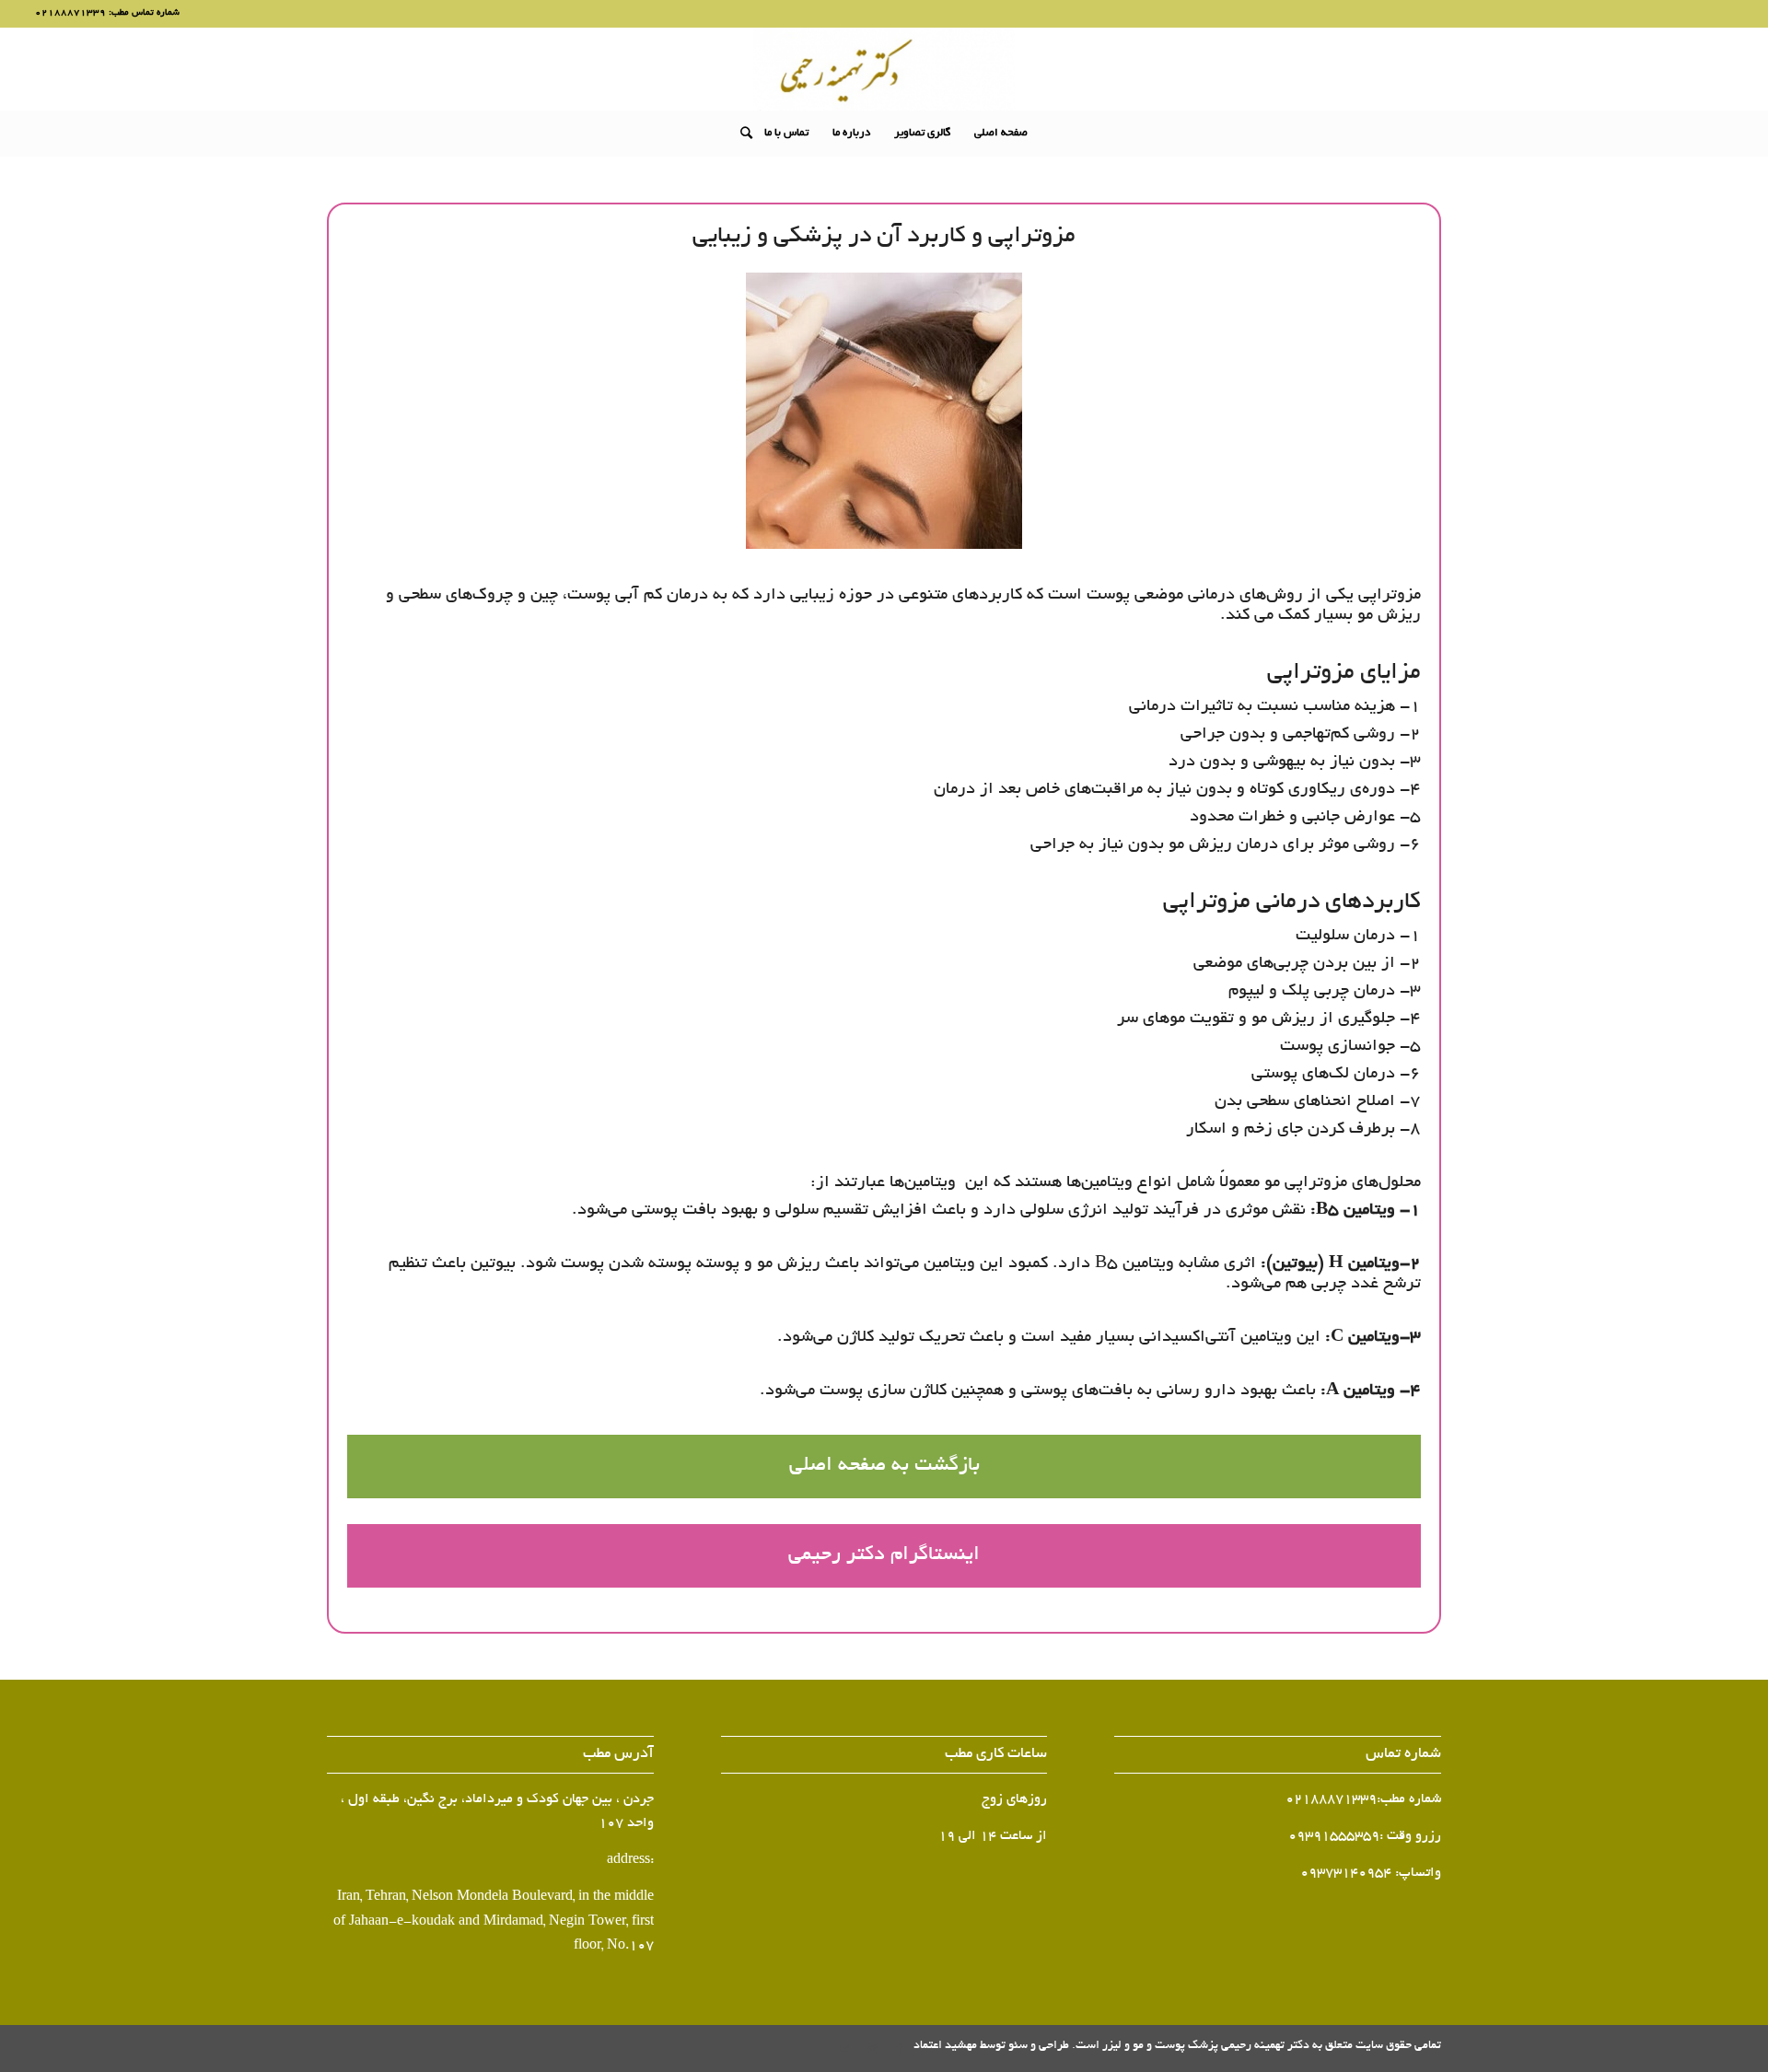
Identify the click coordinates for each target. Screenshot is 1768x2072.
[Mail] (844, 2049)
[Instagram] (872, 2049)
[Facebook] (900, 2049)
